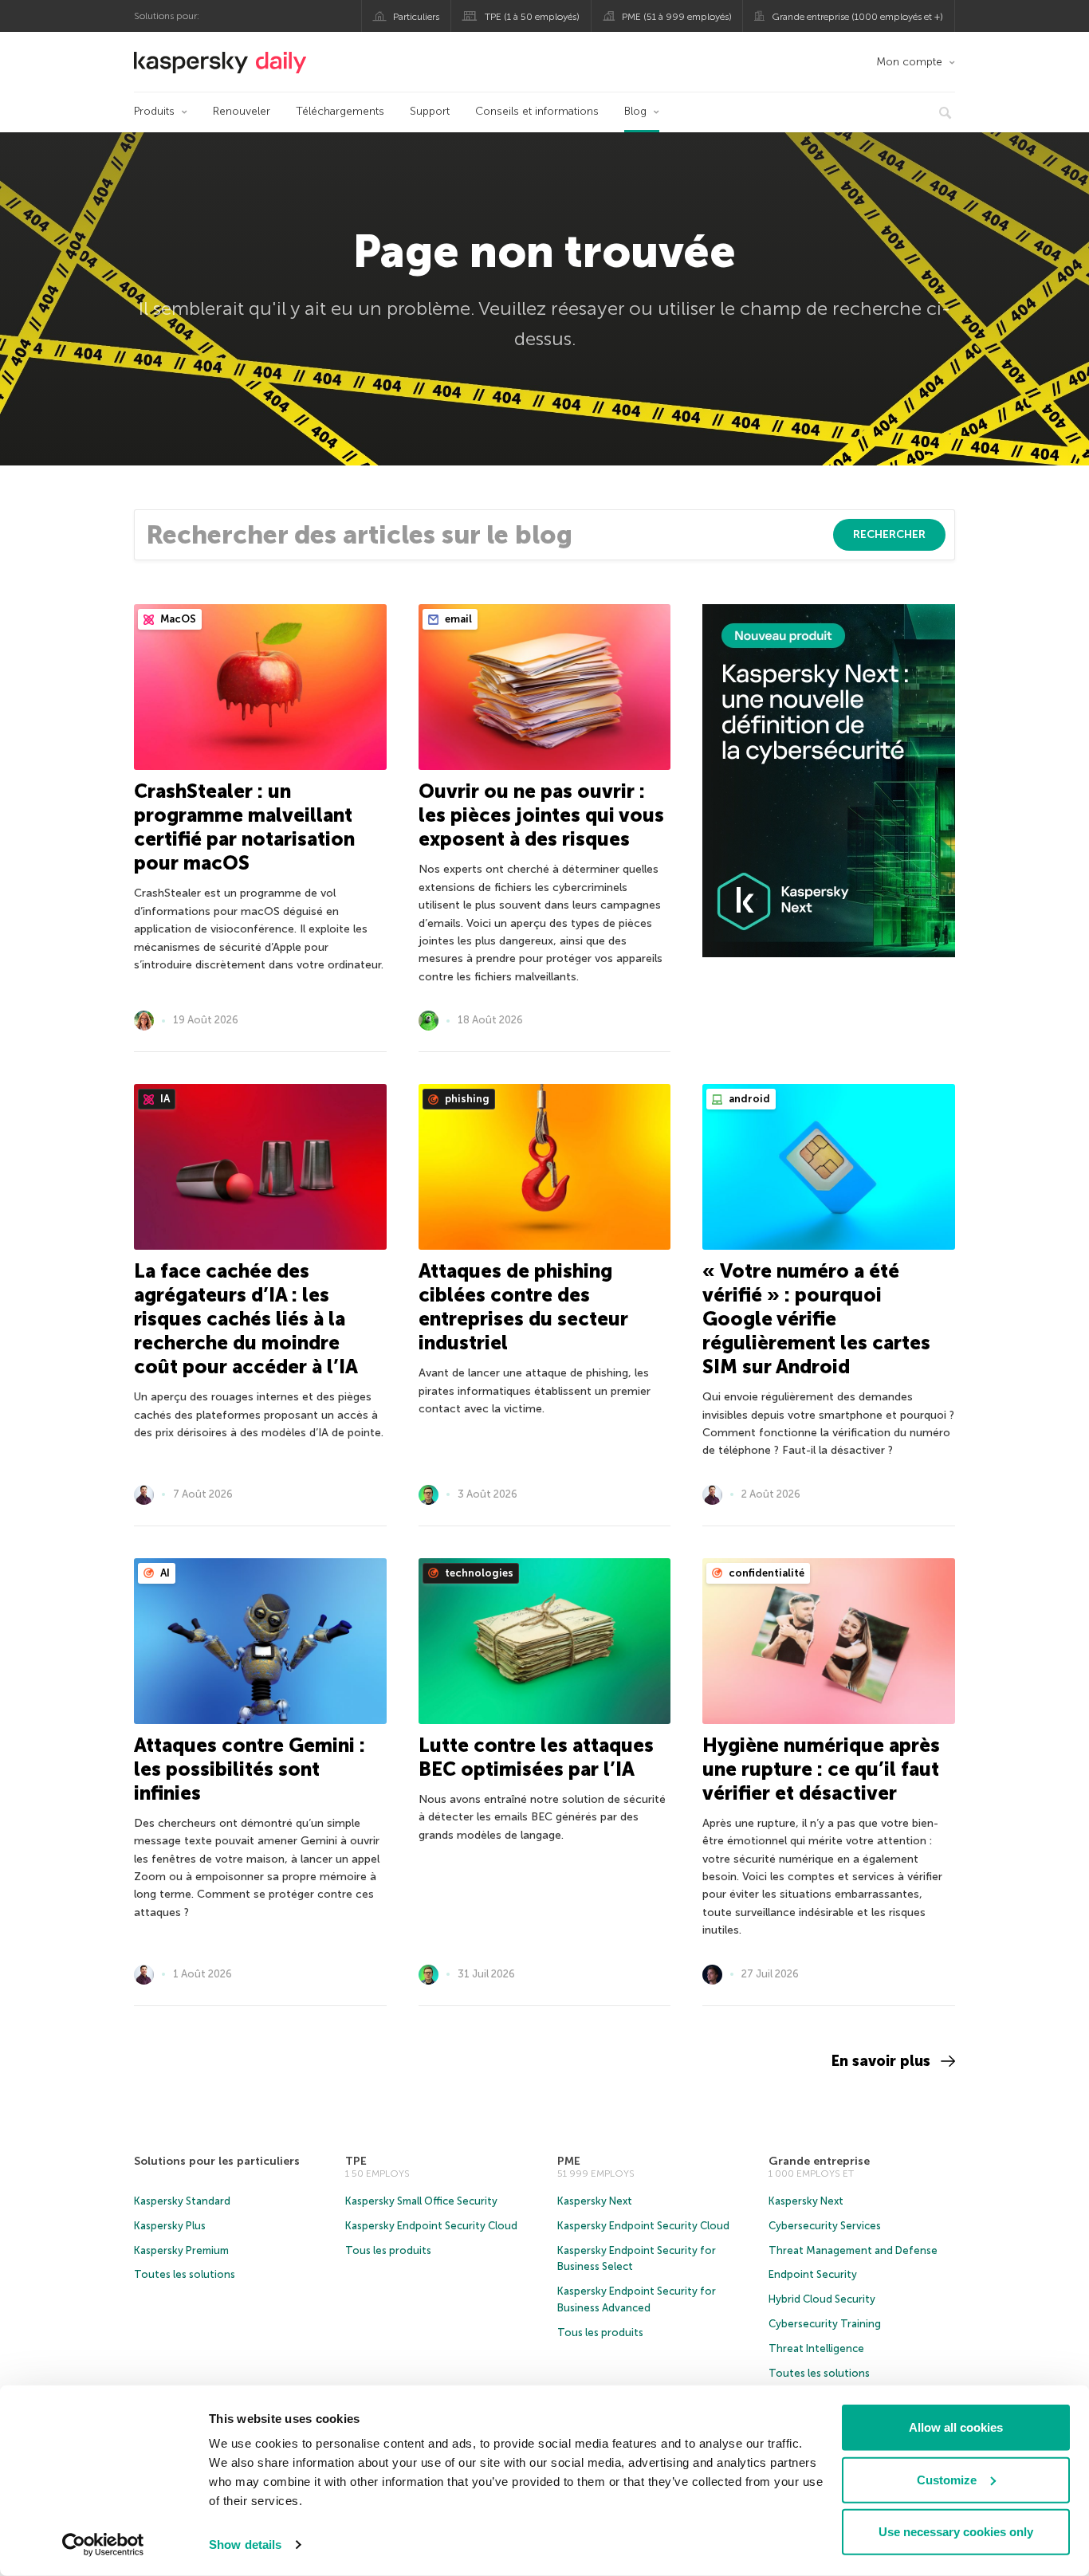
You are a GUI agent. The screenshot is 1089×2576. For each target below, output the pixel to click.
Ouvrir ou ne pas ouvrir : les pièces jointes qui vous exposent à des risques (541, 815)
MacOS (177, 619)
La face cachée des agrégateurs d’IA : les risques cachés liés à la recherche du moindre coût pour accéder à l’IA (246, 1319)
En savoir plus (881, 2061)
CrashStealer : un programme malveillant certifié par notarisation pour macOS (244, 827)
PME (569, 2161)
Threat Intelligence (816, 2348)
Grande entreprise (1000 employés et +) (857, 17)
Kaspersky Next (595, 2201)
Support (430, 111)
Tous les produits (388, 2250)
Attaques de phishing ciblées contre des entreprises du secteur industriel (523, 1307)
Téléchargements (340, 111)
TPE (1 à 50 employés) (532, 17)
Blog (635, 111)
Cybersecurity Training (825, 2324)
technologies (478, 1573)
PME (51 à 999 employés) (677, 17)
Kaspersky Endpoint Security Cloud (431, 2226)
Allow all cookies (956, 2427)
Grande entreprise (819, 2161)
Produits (154, 111)
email (457, 619)
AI (164, 1573)
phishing (466, 1099)
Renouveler (242, 111)
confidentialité (765, 1573)
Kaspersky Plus (170, 2226)
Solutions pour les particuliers (217, 2161)
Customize (947, 2479)
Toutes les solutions (185, 2274)
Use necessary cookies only (956, 2532)
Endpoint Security (813, 2274)
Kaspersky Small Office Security (421, 2201)
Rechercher (889, 534)
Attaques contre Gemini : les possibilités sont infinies (250, 1769)
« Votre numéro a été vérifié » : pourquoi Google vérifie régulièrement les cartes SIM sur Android (816, 1319)
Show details (245, 2545)
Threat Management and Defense (853, 2250)
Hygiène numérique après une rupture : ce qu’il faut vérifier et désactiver (821, 1769)
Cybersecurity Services (825, 2226)
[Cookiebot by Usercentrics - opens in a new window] (103, 2545)
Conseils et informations (537, 111)
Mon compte (909, 62)
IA (164, 1099)
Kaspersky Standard (182, 2201)
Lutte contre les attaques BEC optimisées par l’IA (536, 1757)
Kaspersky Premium (181, 2250)
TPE (356, 2161)
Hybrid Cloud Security (822, 2299)
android (748, 1099)
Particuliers (416, 17)
